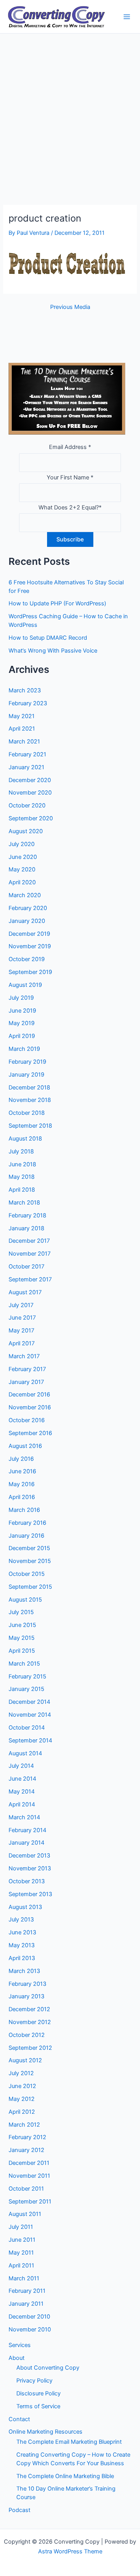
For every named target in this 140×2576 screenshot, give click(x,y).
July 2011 (21, 2227)
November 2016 (30, 1407)
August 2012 (25, 2060)
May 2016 (22, 1484)
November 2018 (30, 1100)
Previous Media (70, 307)
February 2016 (27, 1523)
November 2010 (30, 2329)
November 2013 (30, 1868)
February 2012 (27, 2137)
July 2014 (21, 1766)
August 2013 (25, 1907)
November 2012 (30, 2022)
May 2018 (22, 1177)
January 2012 (26, 2150)
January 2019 (26, 1075)
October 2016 (27, 1420)
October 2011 (26, 2189)
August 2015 (25, 1600)
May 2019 (22, 1023)
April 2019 (22, 1036)
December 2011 (29, 2163)
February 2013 (27, 1984)
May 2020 (22, 869)
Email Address (70, 447)
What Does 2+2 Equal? (70, 507)
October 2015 (27, 1574)
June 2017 (22, 1318)
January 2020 (27, 921)
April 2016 (22, 1497)
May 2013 (22, 1945)
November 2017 (30, 1254)
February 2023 (28, 703)
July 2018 (21, 1151)
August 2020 (26, 831)
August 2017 (25, 1292)
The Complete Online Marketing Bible (65, 2476)
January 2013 (26, 1996)
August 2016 (25, 1446)
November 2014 (30, 1715)
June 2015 (22, 1625)
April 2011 (21, 2266)
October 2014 (27, 1728)
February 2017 (27, 1369)
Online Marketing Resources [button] (45, 2432)
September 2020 (31, 818)
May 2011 (21, 2253)
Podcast (19, 2510)
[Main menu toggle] (127, 17)
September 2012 (30, 2048)
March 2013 (24, 1971)
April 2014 (22, 1804)
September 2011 (30, 2202)
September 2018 (30, 1126)
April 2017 (22, 1343)
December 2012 (29, 2009)
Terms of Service (38, 2406)
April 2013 (22, 1958)
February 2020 (28, 908)
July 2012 (21, 2073)
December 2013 (29, 1856)
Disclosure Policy (38, 2393)
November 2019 (30, 946)
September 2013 (30, 1894)
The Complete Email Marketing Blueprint (69, 2442)
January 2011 (26, 2304)
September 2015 (30, 1587)
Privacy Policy (34, 2381)
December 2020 (30, 780)
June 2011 (22, 2240)
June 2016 (22, 1471)
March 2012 (24, 2125)
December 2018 (29, 1088)
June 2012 (22, 2086)
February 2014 (27, 1830)
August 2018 (25, 1139)
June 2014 (22, 1779)
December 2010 (29, 2317)
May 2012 (22, 2099)
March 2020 (25, 895)
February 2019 (27, 1062)
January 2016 (26, 1536)
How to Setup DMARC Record (48, 638)
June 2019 (22, 1011)
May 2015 (22, 1638)
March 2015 (24, 1664)
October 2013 (27, 1881)
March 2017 (24, 1356)
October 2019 (27, 959)
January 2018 (26, 1228)
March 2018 (24, 1203)
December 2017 (29, 1241)
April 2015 (22, 1651)
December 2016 (29, 1394)
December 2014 (29, 1702)
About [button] (17, 2358)
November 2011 (29, 2176)
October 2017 (26, 1267)
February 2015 (27, 1677)
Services (20, 2345)
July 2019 (21, 998)
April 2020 (22, 882)
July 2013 (21, 1920)
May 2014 (22, 1792)
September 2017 (30, 1279)
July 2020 (22, 844)
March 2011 (24, 2278)
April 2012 (22, 2112)
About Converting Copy (48, 2368)
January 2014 (26, 1843)
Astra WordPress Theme (70, 2551)
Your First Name (70, 477)
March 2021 (24, 742)
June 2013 (22, 1932)
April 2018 (22, 1190)
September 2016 (30, 1433)
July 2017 (21, 1305)
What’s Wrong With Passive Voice (53, 651)
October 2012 (27, 2035)
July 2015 (21, 1612)
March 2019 (24, 1049)
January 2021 (26, 767)
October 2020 (27, 805)
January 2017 (26, 1382)
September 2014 (30, 1740)
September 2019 (30, 972)
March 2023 (25, 690)
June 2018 (22, 1164)
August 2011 (25, 2214)
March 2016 (24, 1510)
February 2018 (27, 1215)
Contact (19, 2419)
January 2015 (26, 1689)
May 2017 (21, 1331)
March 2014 (24, 1817)
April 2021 (22, 729)
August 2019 (25, 985)
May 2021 (22, 716)
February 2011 (27, 2291)
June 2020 (23, 857)
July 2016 (21, 1459)
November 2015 (30, 1561)
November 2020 (30, 793)
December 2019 (29, 934)
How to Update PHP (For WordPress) (57, 603)
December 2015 (29, 1548)
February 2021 (27, 754)
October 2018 (27, 1113)
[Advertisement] (70, 108)
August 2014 (25, 1753)
